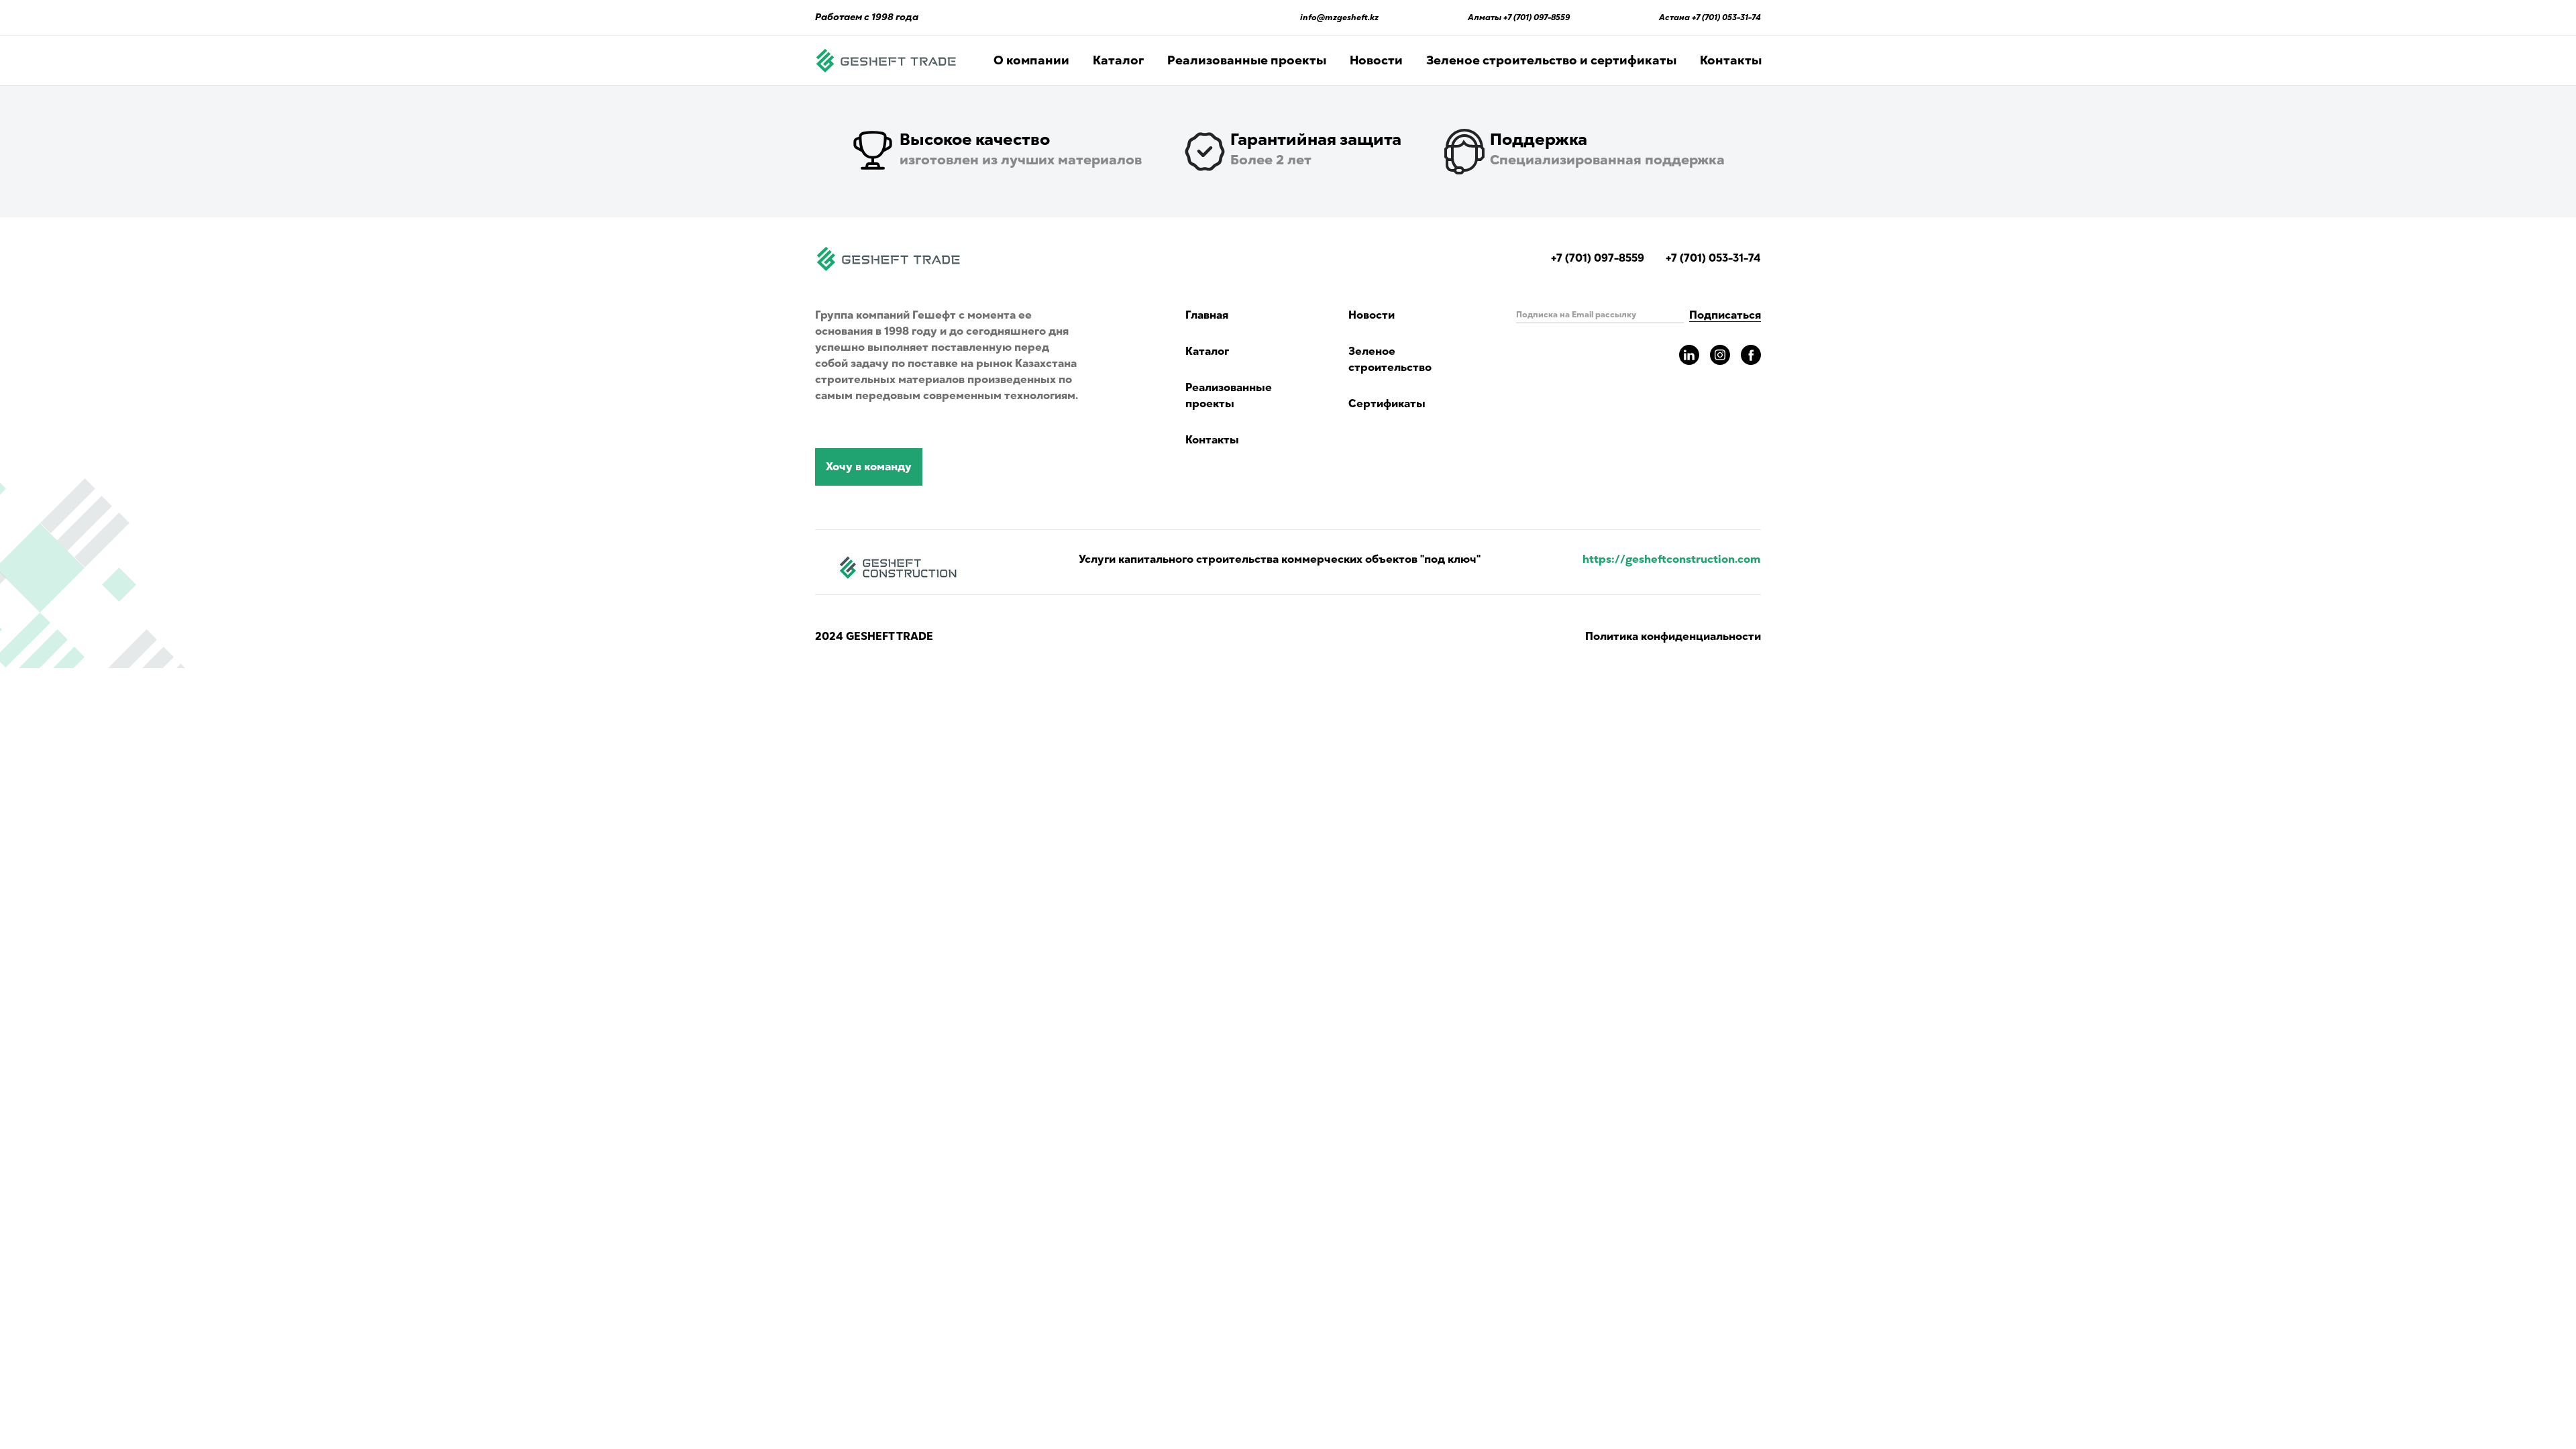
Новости (1376, 60)
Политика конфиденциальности (1673, 637)
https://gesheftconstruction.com (1672, 559)
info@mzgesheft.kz (1339, 17)
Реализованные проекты (1247, 60)
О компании (1031, 60)
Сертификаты (1387, 404)
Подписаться (1725, 315)
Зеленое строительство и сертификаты (1551, 60)
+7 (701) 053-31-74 (1726, 17)
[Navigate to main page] (886, 60)
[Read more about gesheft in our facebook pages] (1751, 355)
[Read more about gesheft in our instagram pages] (1720, 355)
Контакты (1731, 60)
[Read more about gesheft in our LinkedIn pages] (1689, 355)
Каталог (1118, 60)
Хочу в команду (869, 467)
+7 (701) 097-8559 (1537, 17)
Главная (1207, 315)
